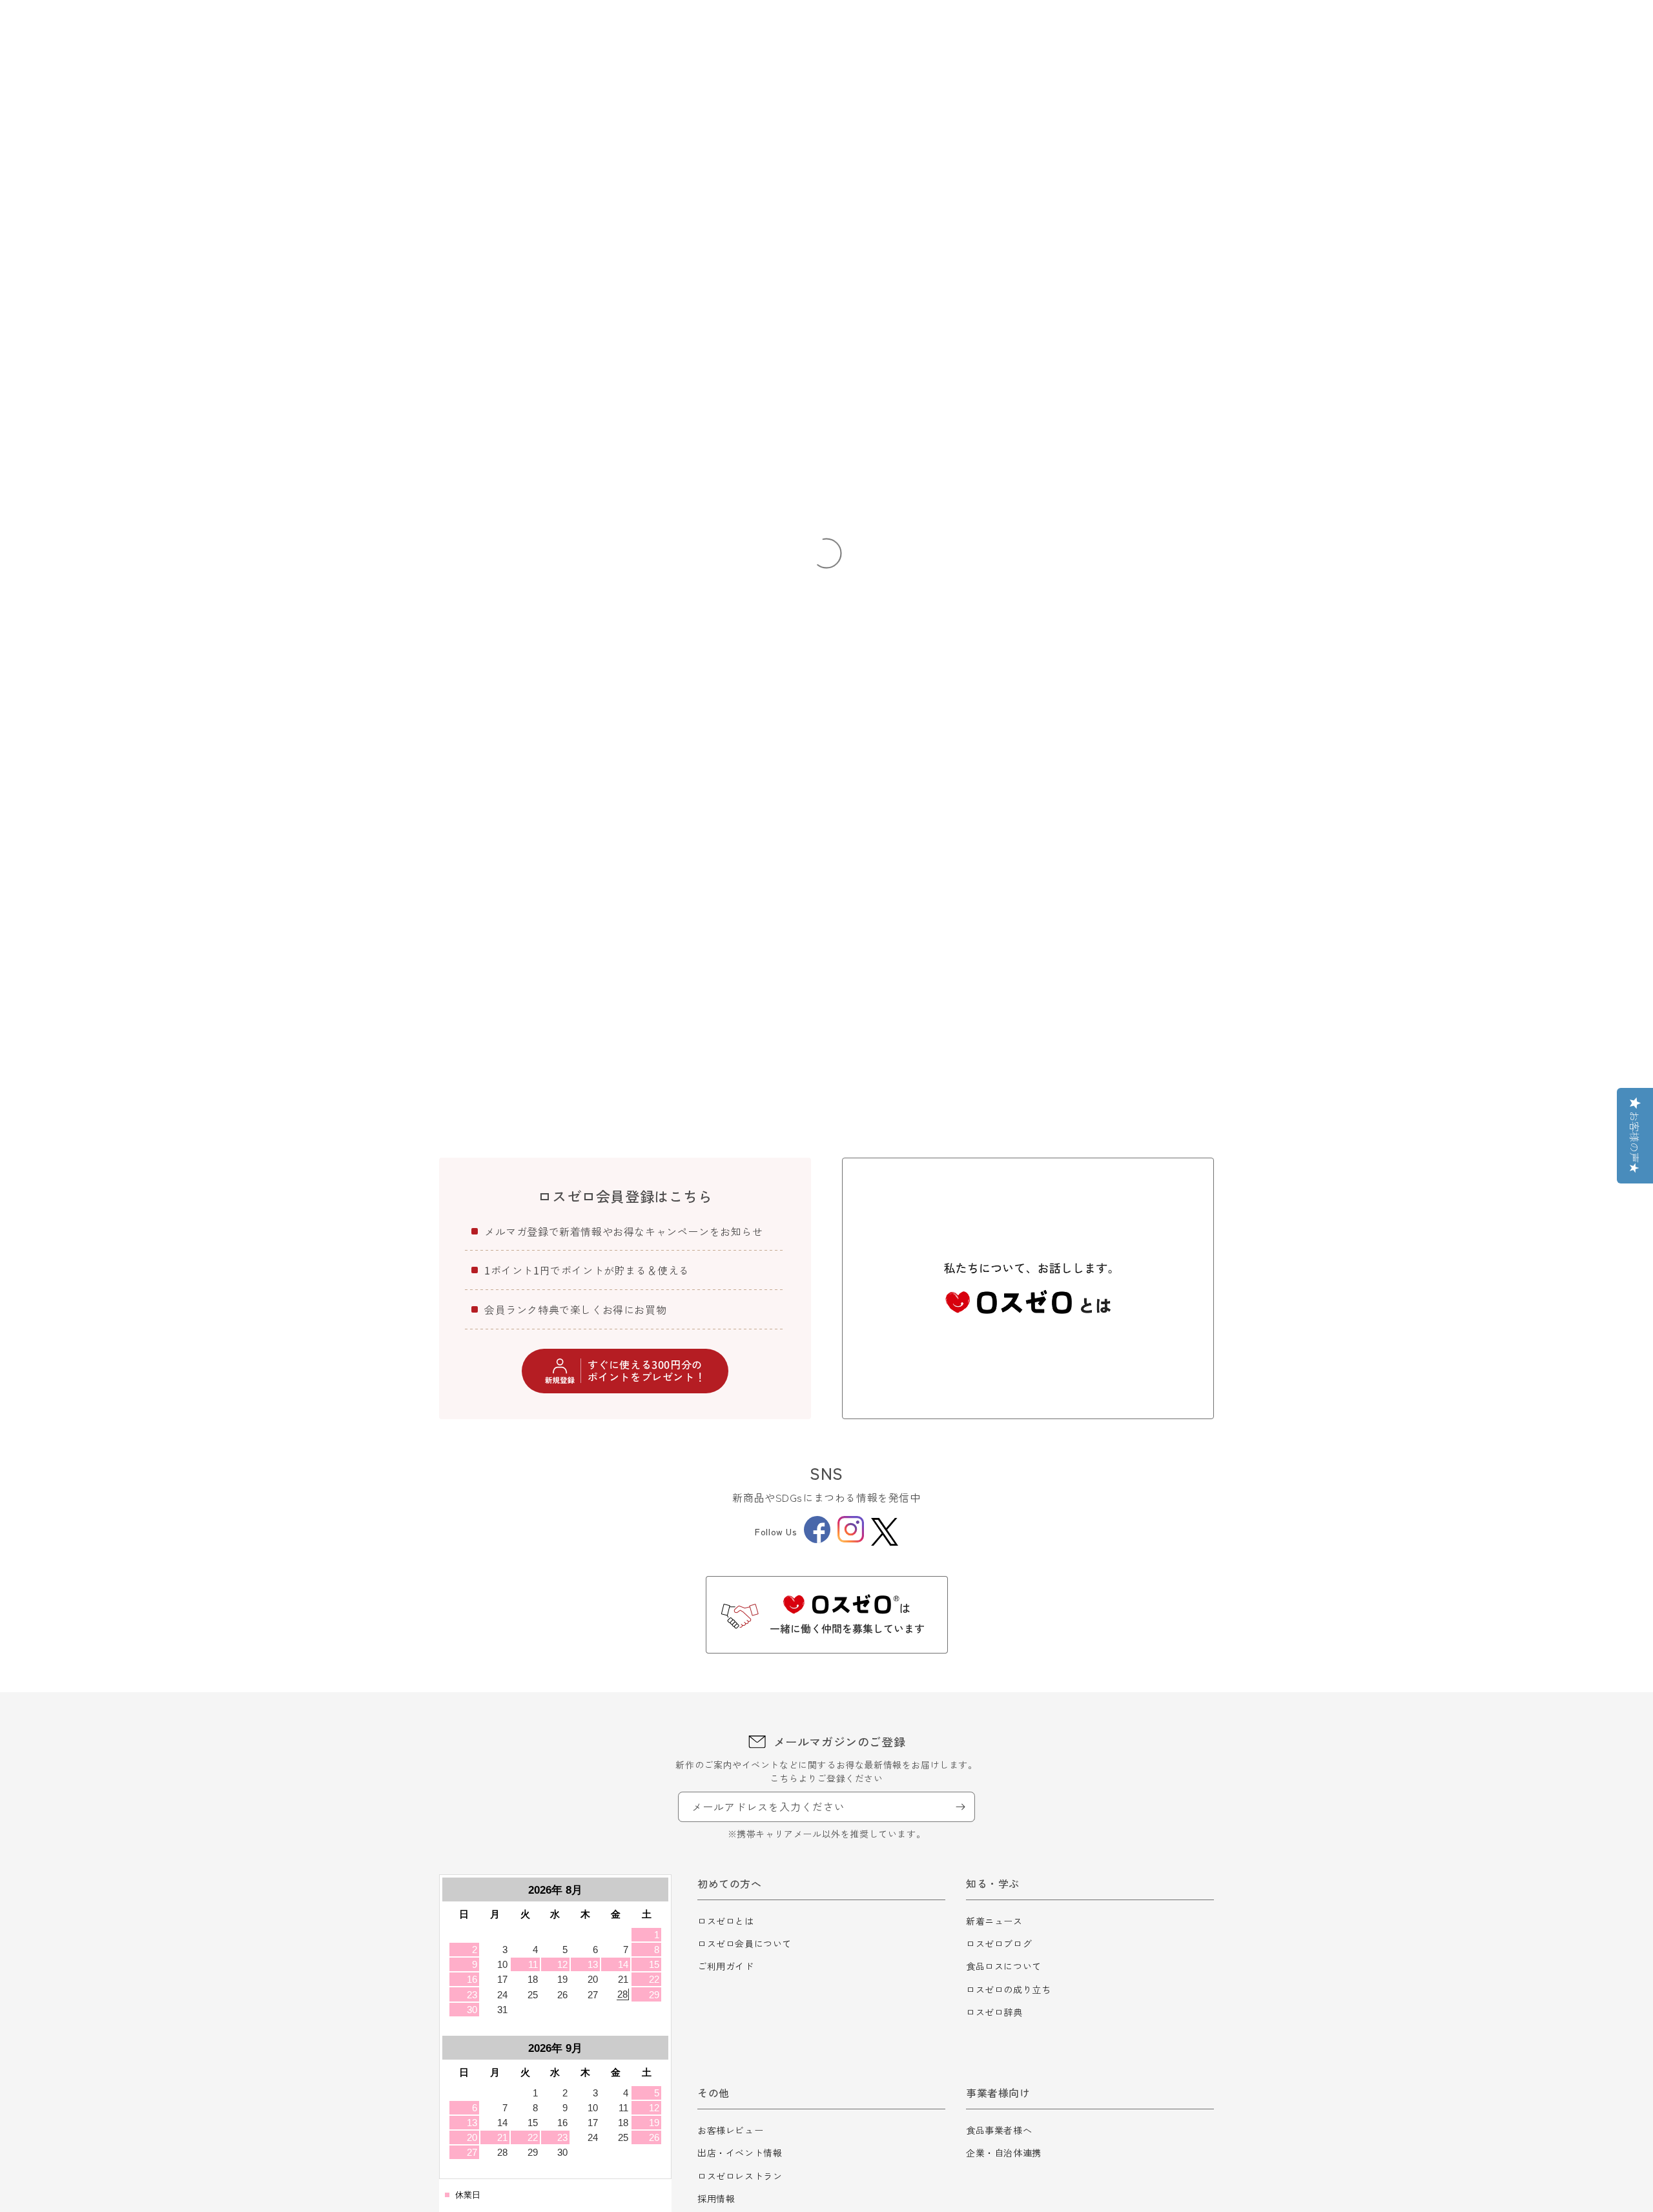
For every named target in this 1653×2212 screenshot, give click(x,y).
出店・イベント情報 (740, 2153)
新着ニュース (994, 1921)
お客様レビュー (730, 2130)
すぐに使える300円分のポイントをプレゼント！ (647, 1370)
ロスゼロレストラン (740, 2176)
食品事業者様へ (999, 2130)
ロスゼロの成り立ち (1008, 1989)
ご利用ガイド (726, 1966)
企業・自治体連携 (1004, 2153)
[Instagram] (851, 1539)
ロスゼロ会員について (744, 1943)
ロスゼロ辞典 (994, 2012)
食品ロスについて (1004, 1966)
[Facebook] (817, 1539)
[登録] (960, 1807)
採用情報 (716, 2198)
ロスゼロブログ (999, 1943)
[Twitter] (885, 1532)
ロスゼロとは (726, 1921)
